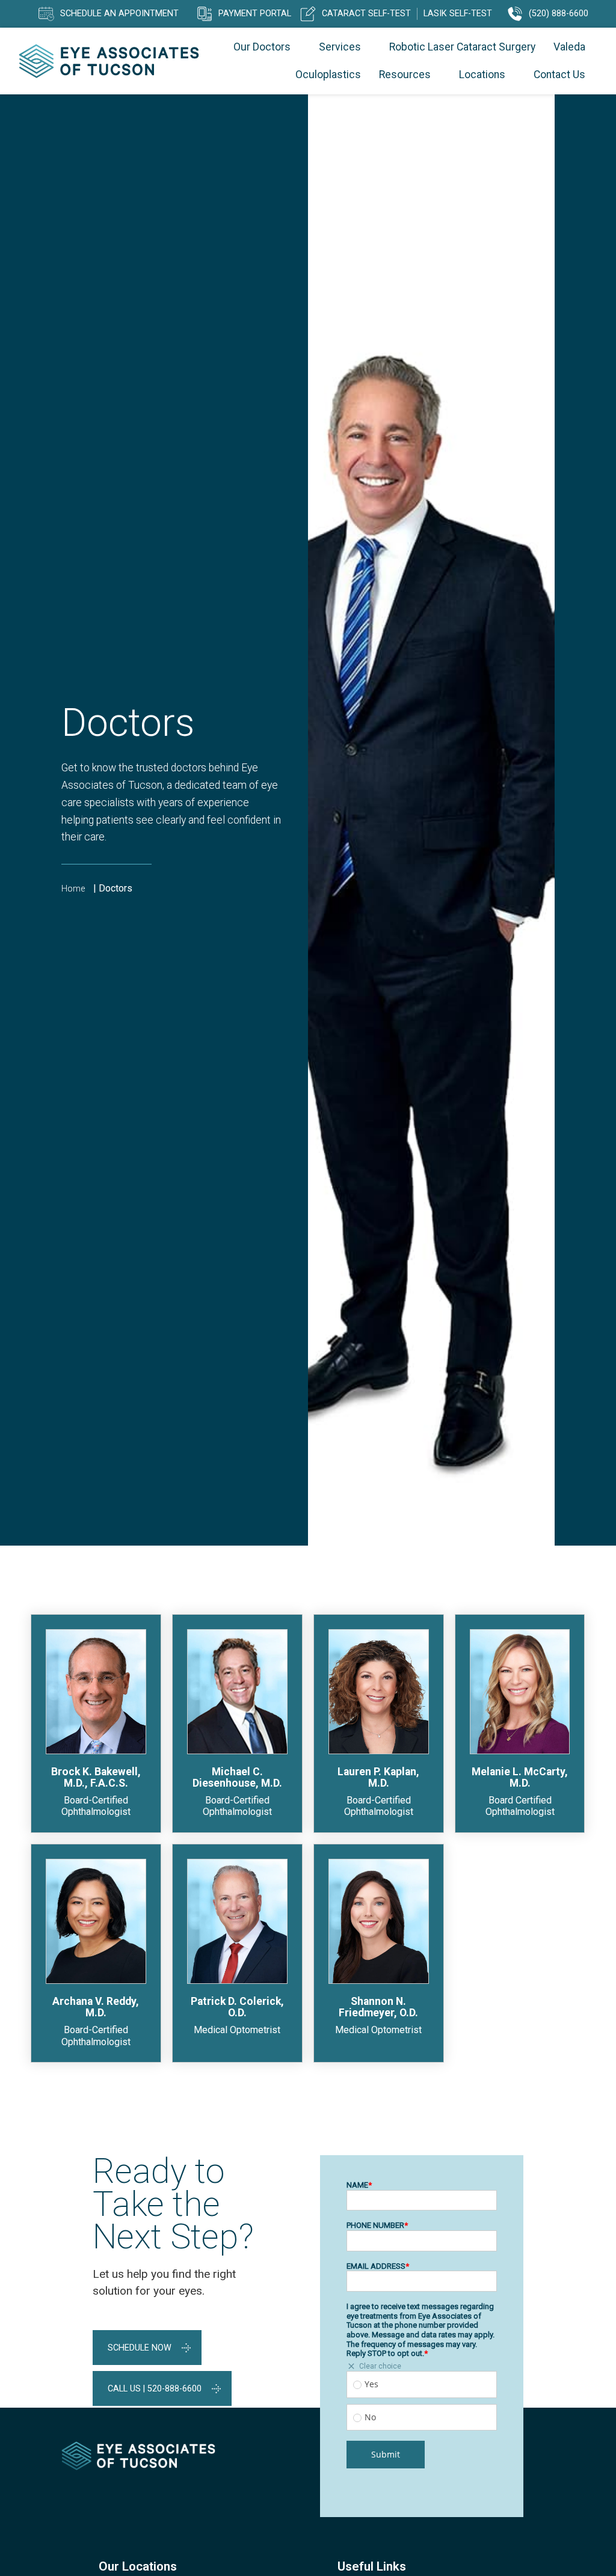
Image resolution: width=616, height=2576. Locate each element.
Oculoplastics (328, 75)
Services (340, 47)
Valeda (569, 47)
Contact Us (559, 75)
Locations (482, 75)
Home (73, 889)
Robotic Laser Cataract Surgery (462, 47)
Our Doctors (262, 47)
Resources (405, 75)
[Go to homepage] (109, 61)
